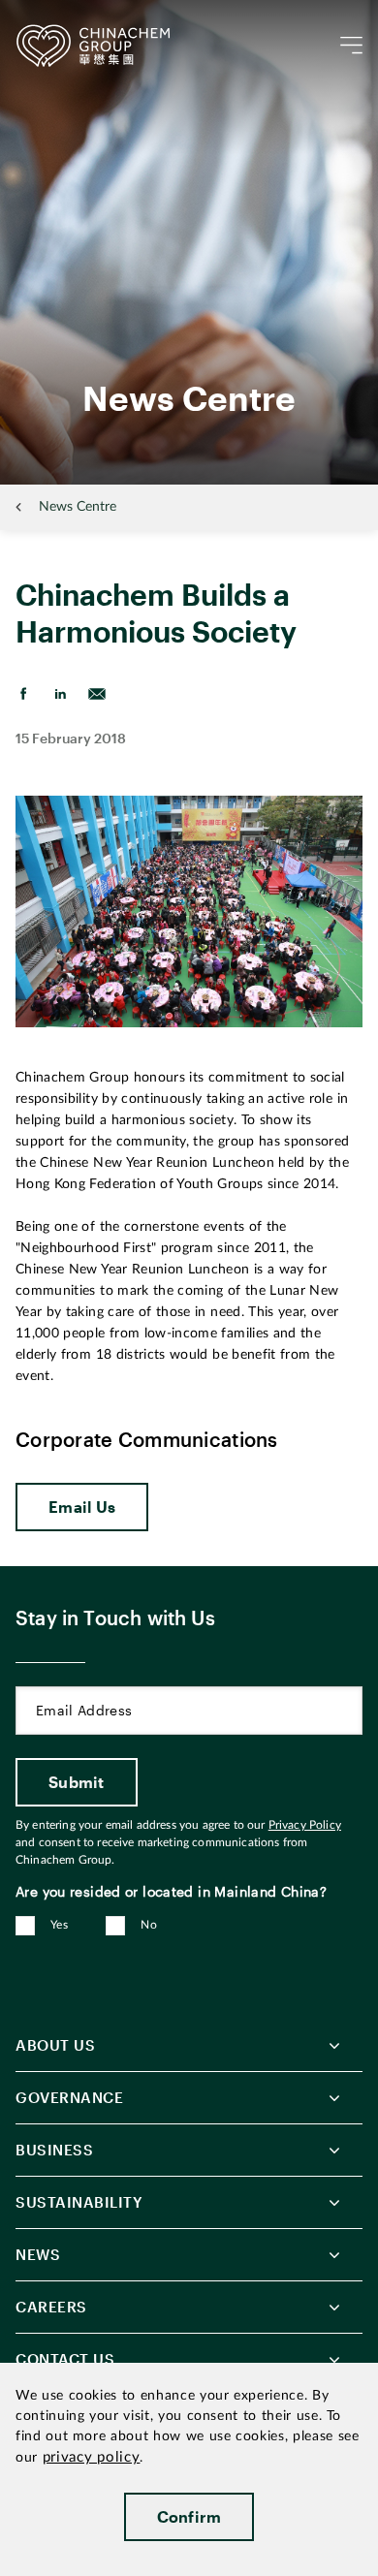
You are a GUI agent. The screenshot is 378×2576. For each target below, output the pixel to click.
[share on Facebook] (23, 694)
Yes (59, 1925)
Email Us (82, 1507)
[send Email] (97, 694)
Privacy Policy (305, 1825)
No (149, 1925)
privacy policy (92, 2457)
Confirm (189, 2516)
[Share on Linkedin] (60, 694)
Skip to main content (74, 16)
